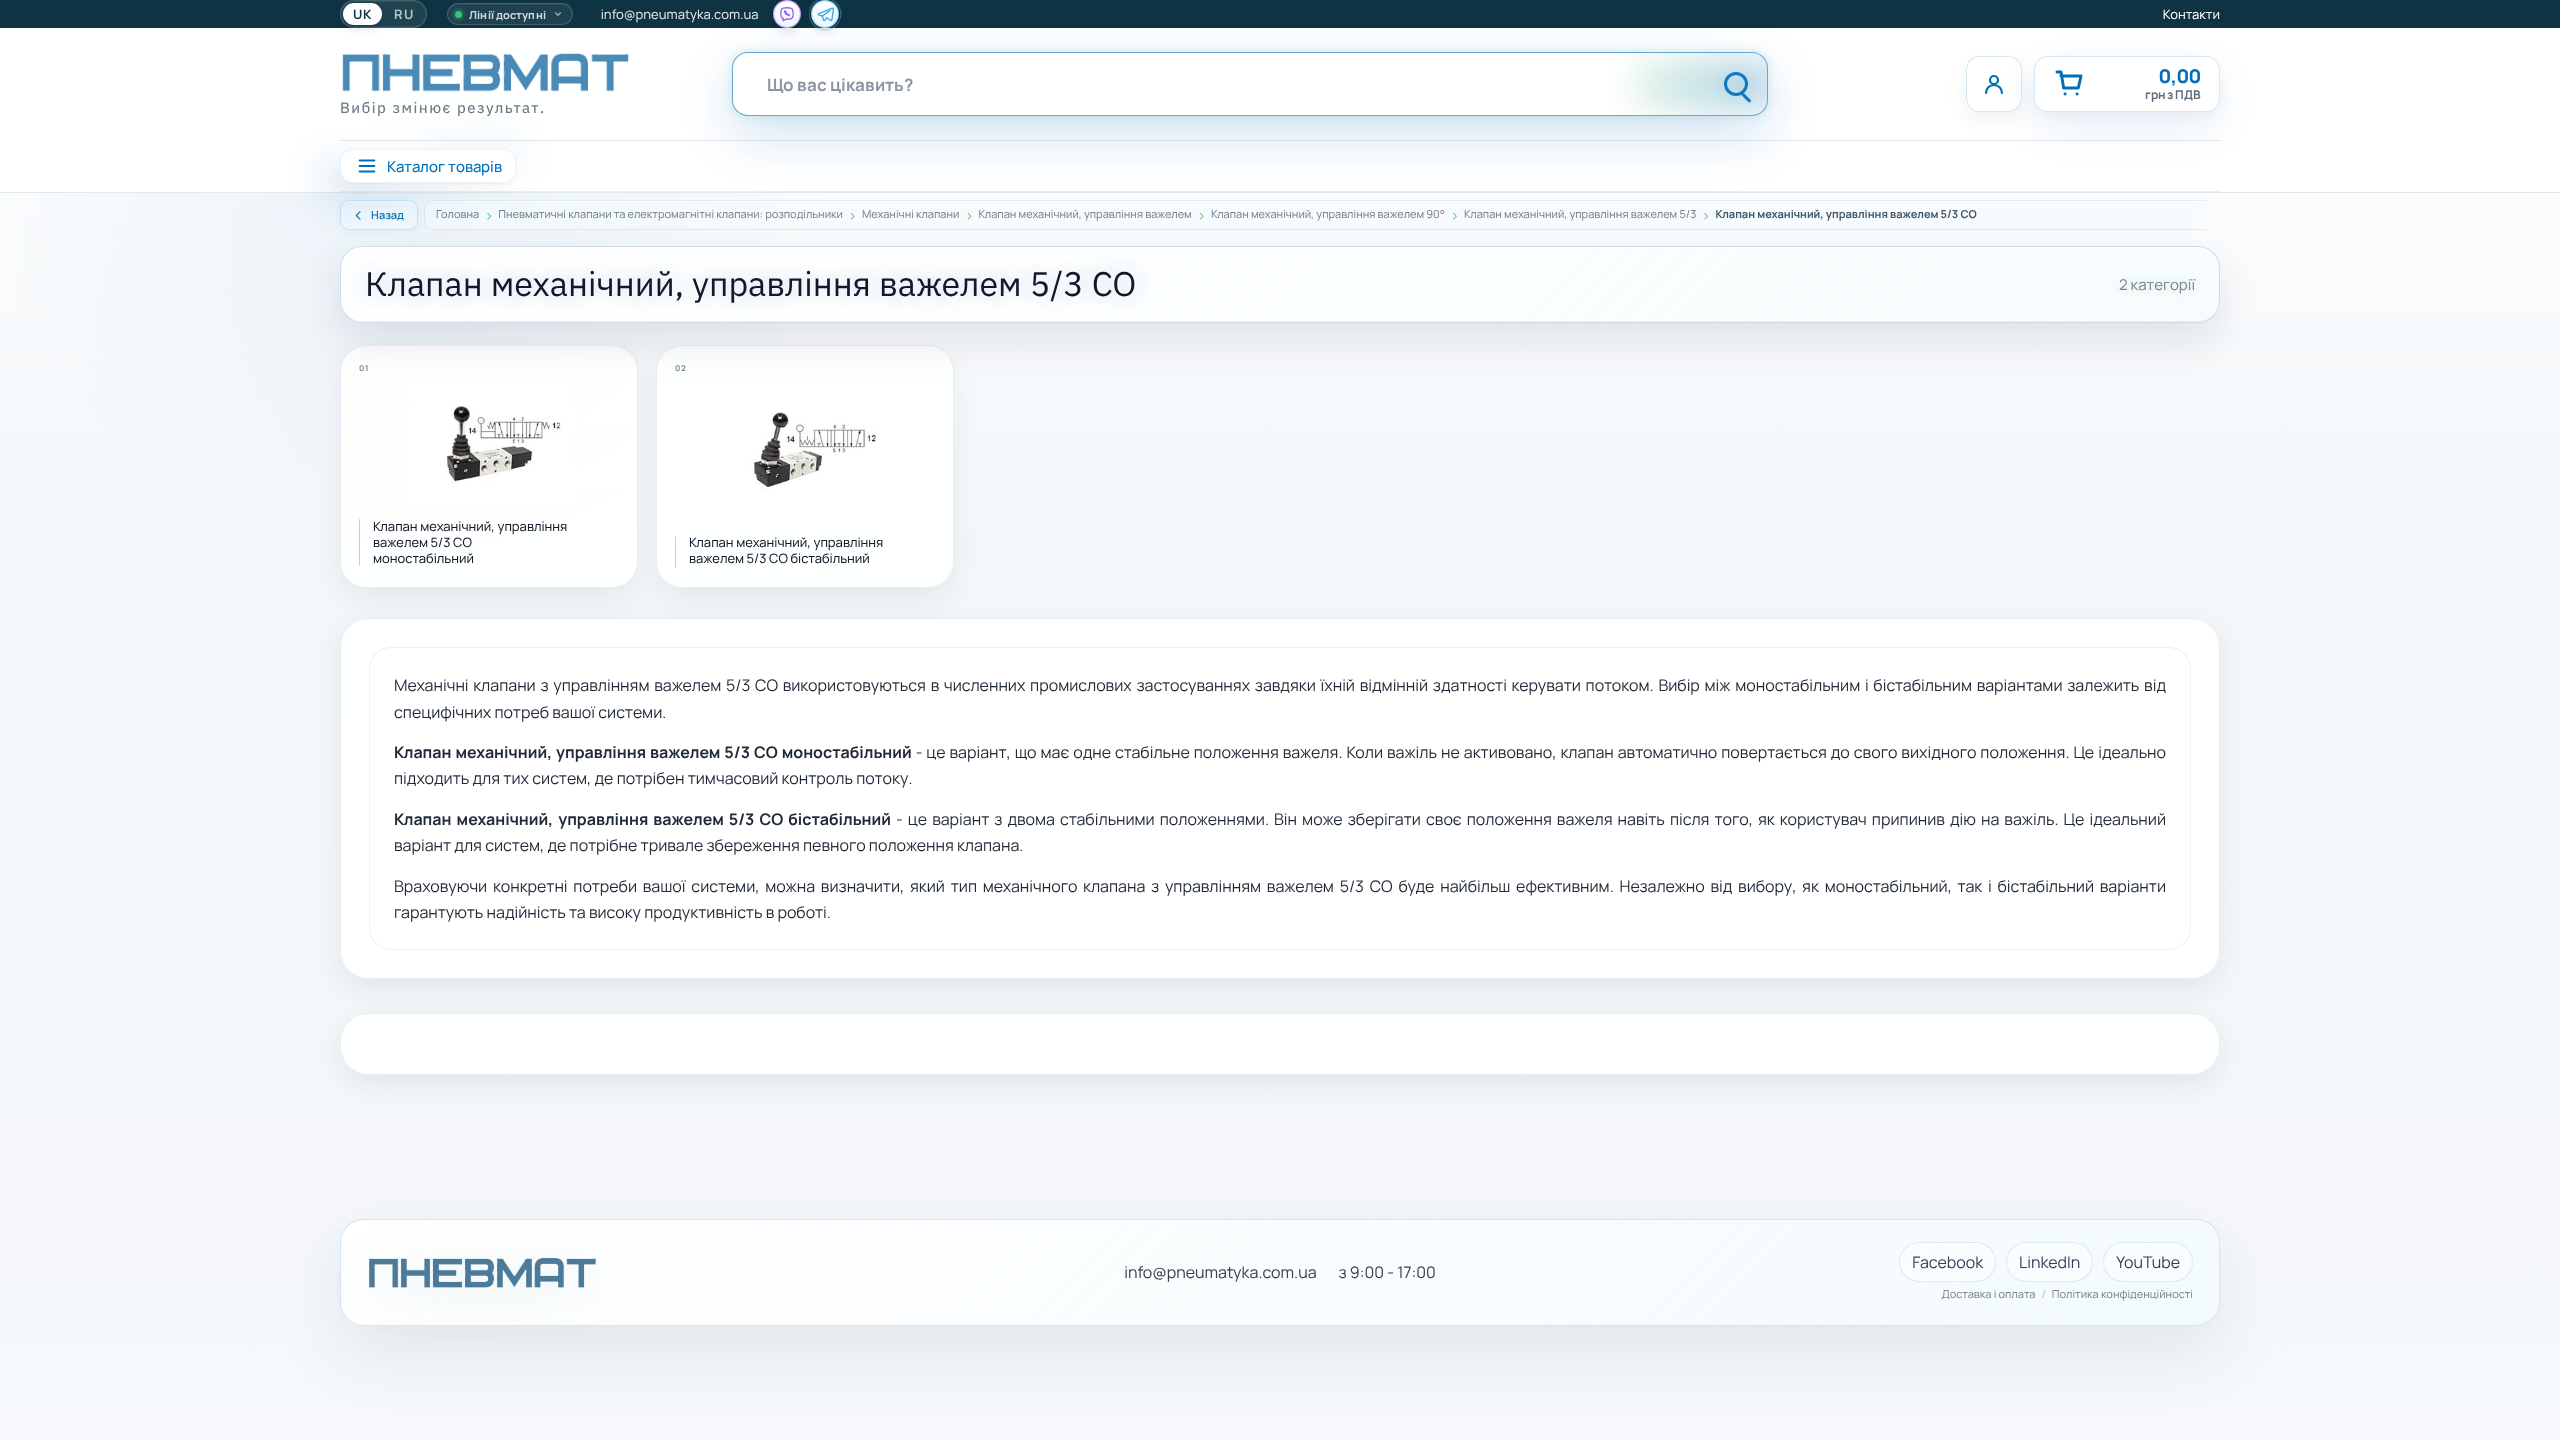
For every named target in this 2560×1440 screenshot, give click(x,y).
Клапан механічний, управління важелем (1085, 215)
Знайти (1738, 84)
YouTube (2148, 1262)
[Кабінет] (1994, 84)
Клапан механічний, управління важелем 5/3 (1580, 215)
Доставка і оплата (1989, 1295)
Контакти (2191, 14)
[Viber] (787, 14)
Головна (457, 215)
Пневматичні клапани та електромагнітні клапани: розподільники (670, 215)
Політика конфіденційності (2122, 1295)
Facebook (1947, 1262)
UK (362, 14)
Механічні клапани (910, 215)
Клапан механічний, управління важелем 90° (1328, 215)
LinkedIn (2049, 1262)
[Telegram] (825, 14)
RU (404, 14)
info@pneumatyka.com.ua (680, 14)
